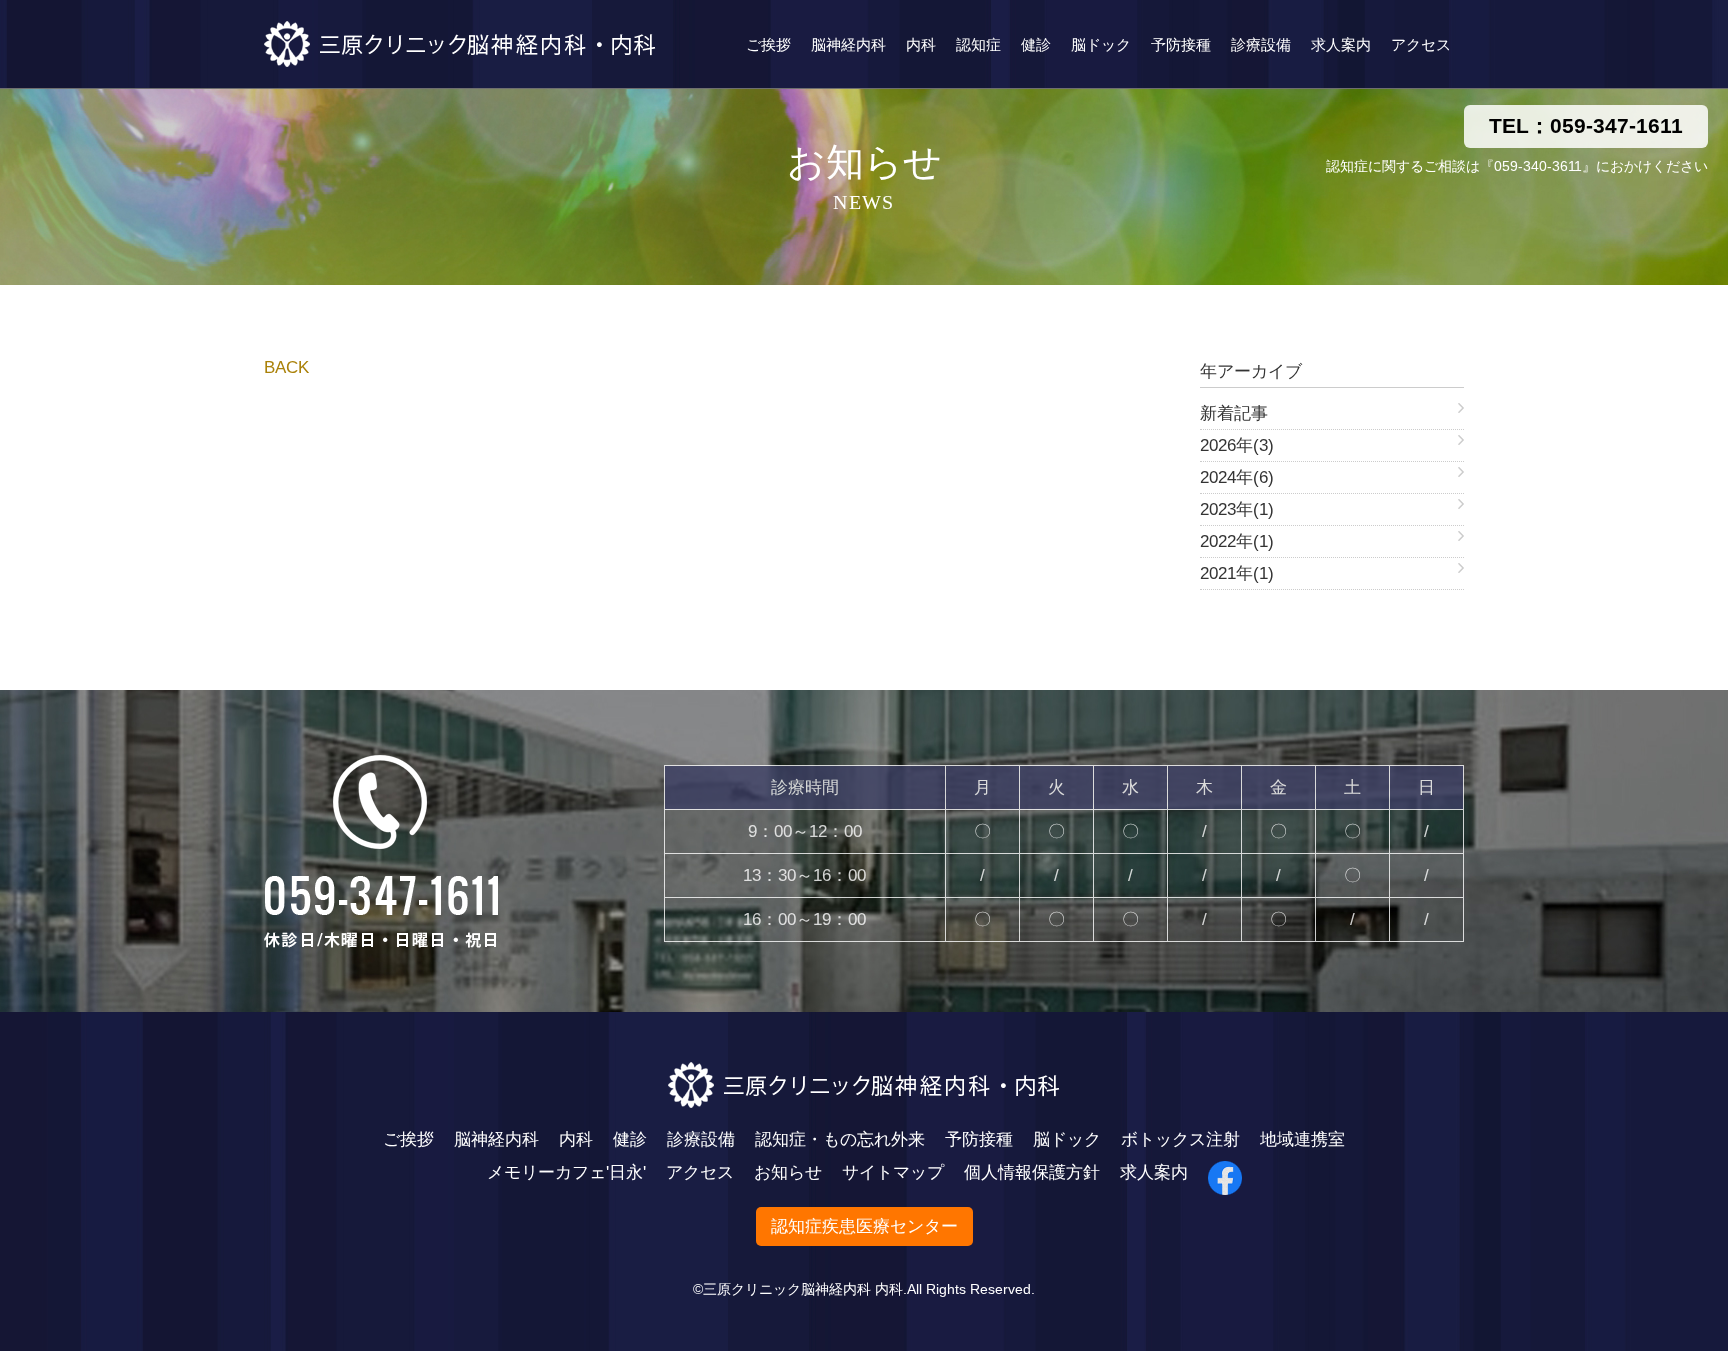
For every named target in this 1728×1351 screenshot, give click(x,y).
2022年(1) (1237, 541)
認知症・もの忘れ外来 (840, 1139)
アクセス (1421, 44)
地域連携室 (1302, 1139)
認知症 (978, 44)
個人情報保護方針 (1032, 1172)
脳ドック (1101, 44)
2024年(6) (1237, 477)
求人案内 (1341, 44)
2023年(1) (1237, 509)
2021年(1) (1237, 573)
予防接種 (1181, 44)
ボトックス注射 (1180, 1139)
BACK (286, 367)
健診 (1036, 44)
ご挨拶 (768, 44)
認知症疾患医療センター (864, 1226)
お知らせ (788, 1172)
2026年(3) (1237, 445)
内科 (921, 44)
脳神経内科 (848, 44)
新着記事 (1234, 413)
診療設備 (1261, 44)
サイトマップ (893, 1172)
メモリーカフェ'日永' (566, 1172)
